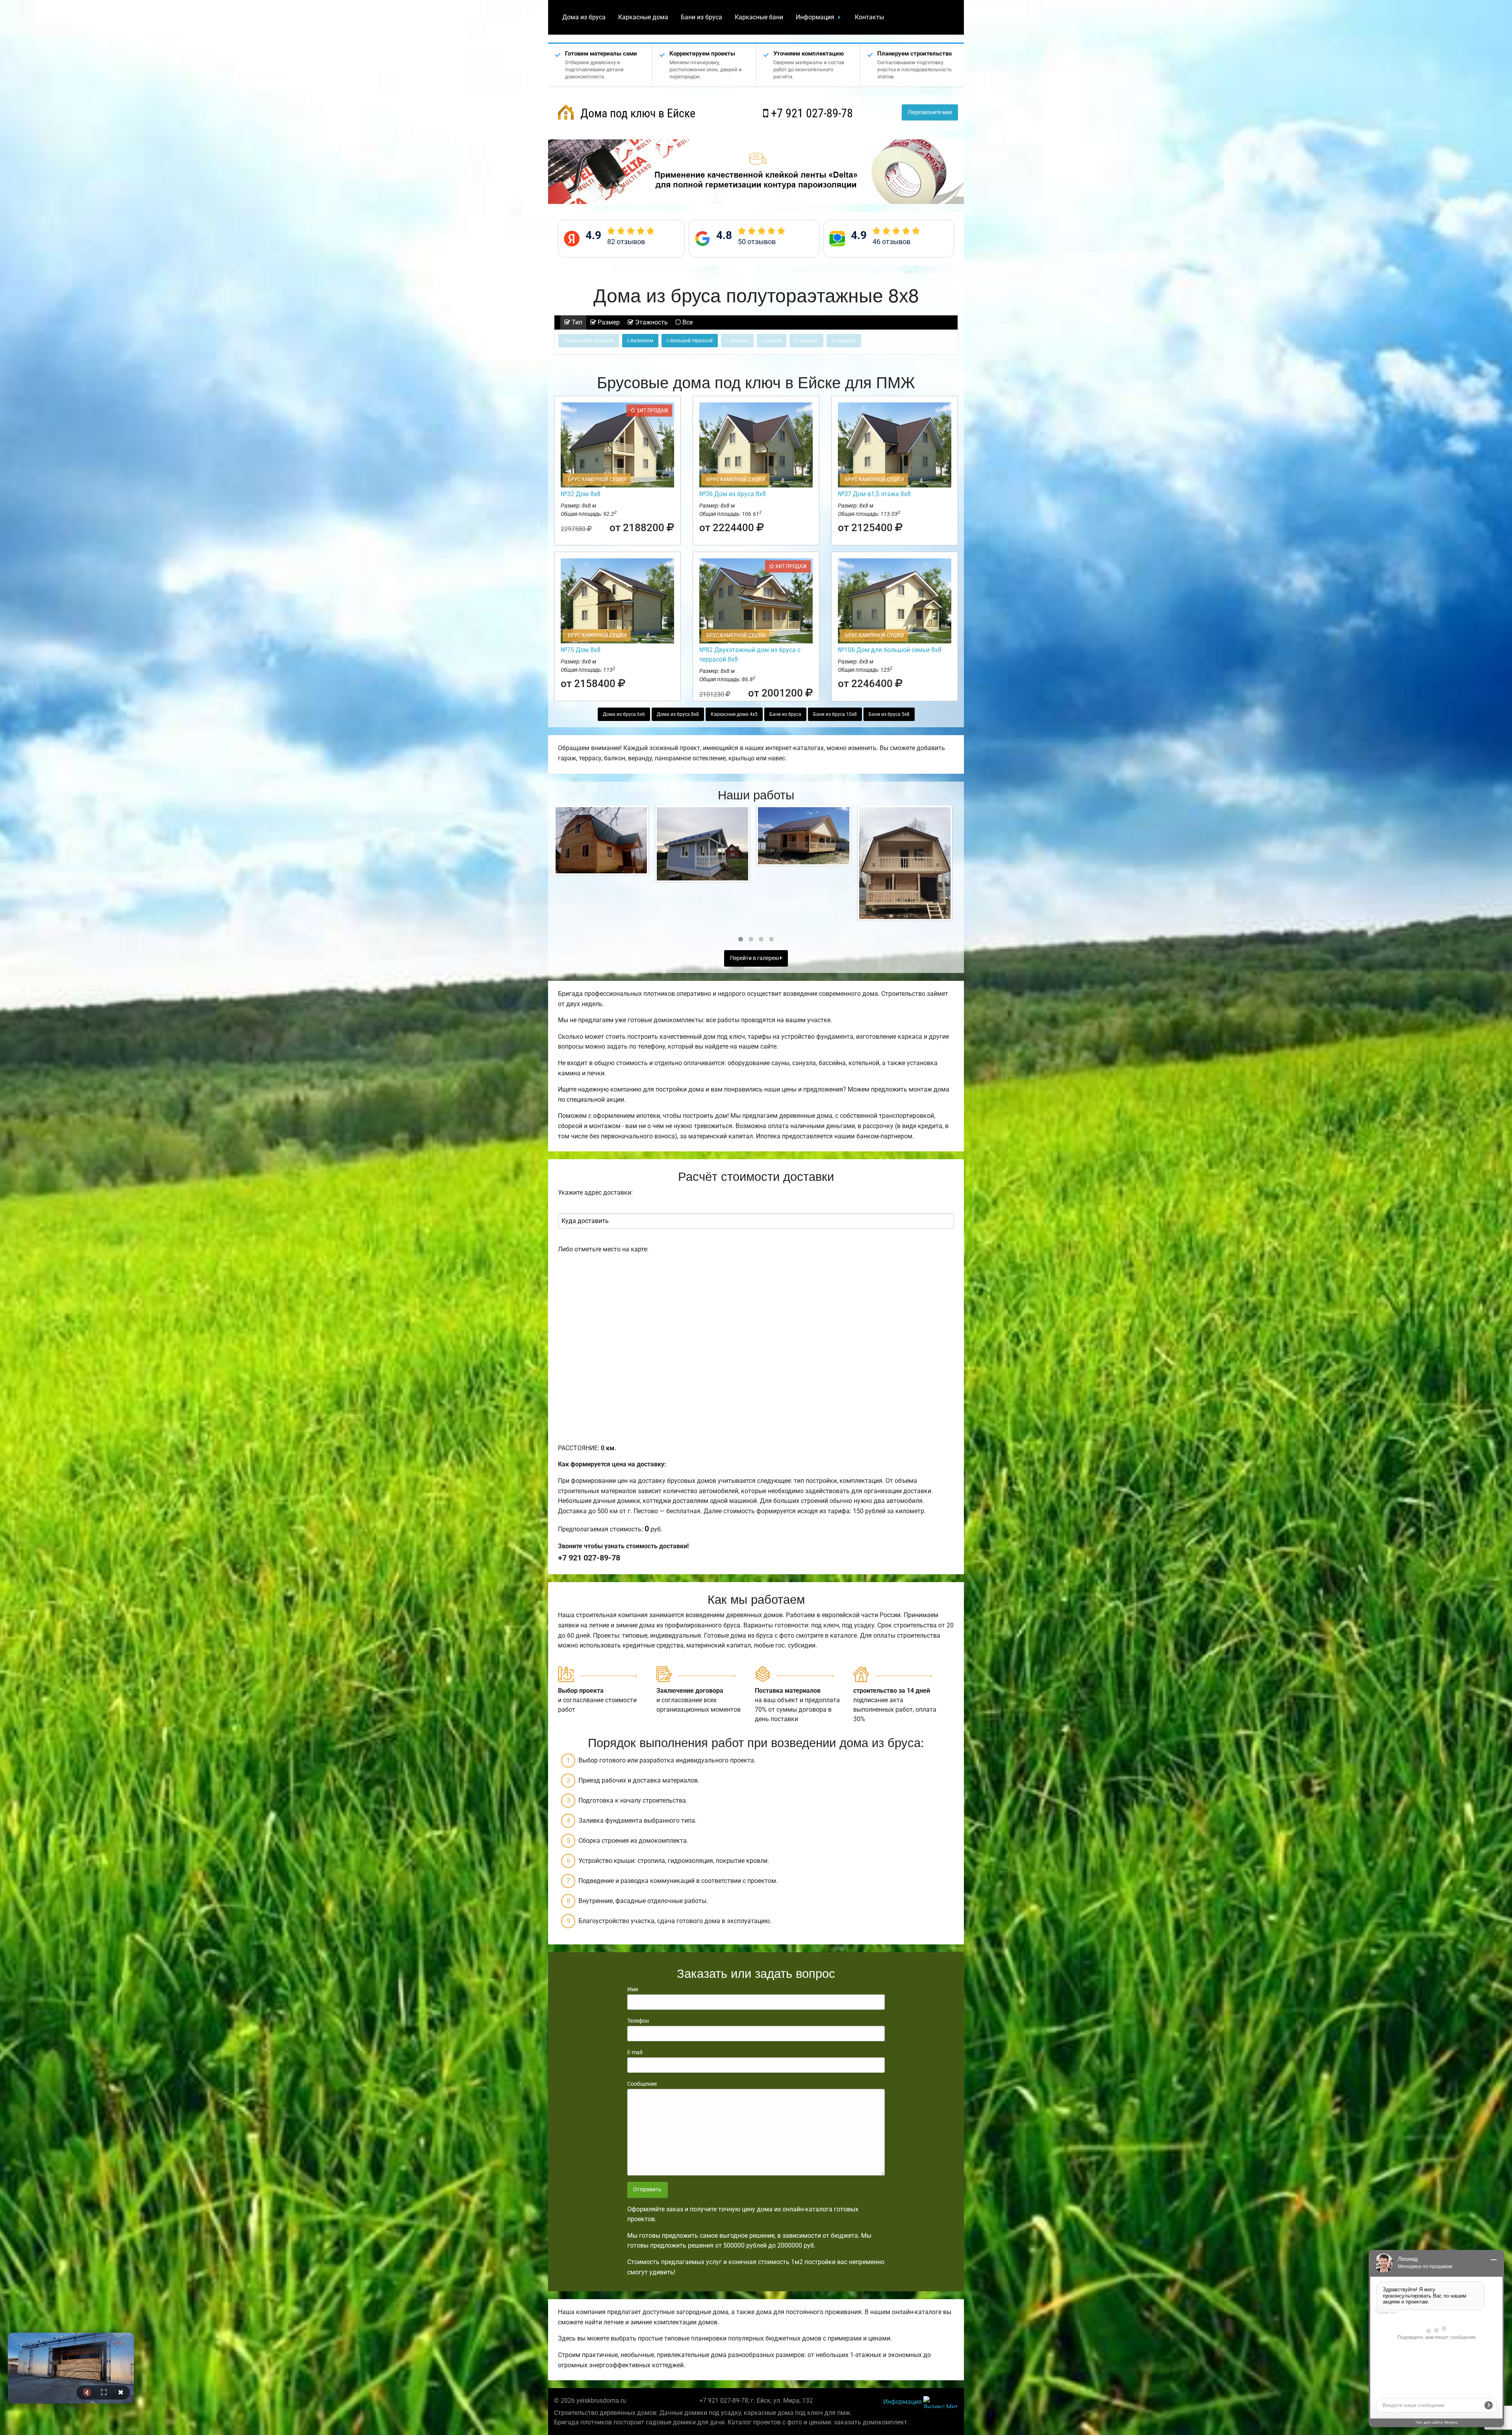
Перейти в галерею (755, 958)
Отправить (647, 2189)
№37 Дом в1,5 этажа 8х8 (874, 494)
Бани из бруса (701, 17)
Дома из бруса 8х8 (678, 714)
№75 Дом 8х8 (581, 650)
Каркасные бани (759, 17)
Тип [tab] (576, 322)
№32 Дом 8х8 (581, 494)
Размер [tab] (608, 322)
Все (687, 322)
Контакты (869, 17)
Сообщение (642, 2084)
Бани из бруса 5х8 (889, 714)
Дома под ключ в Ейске (636, 113)
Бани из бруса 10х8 (835, 714)
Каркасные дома (643, 17)
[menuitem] (584, 17)
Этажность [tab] (651, 322)
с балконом (640, 341)
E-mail (635, 2052)
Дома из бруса (584, 17)
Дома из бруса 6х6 (624, 714)
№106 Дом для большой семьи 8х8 (890, 650)
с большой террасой (690, 341)
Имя (633, 1989)
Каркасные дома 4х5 (734, 714)
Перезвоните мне (930, 112)
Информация (815, 17)
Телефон (638, 2021)
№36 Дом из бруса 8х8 (733, 494)
